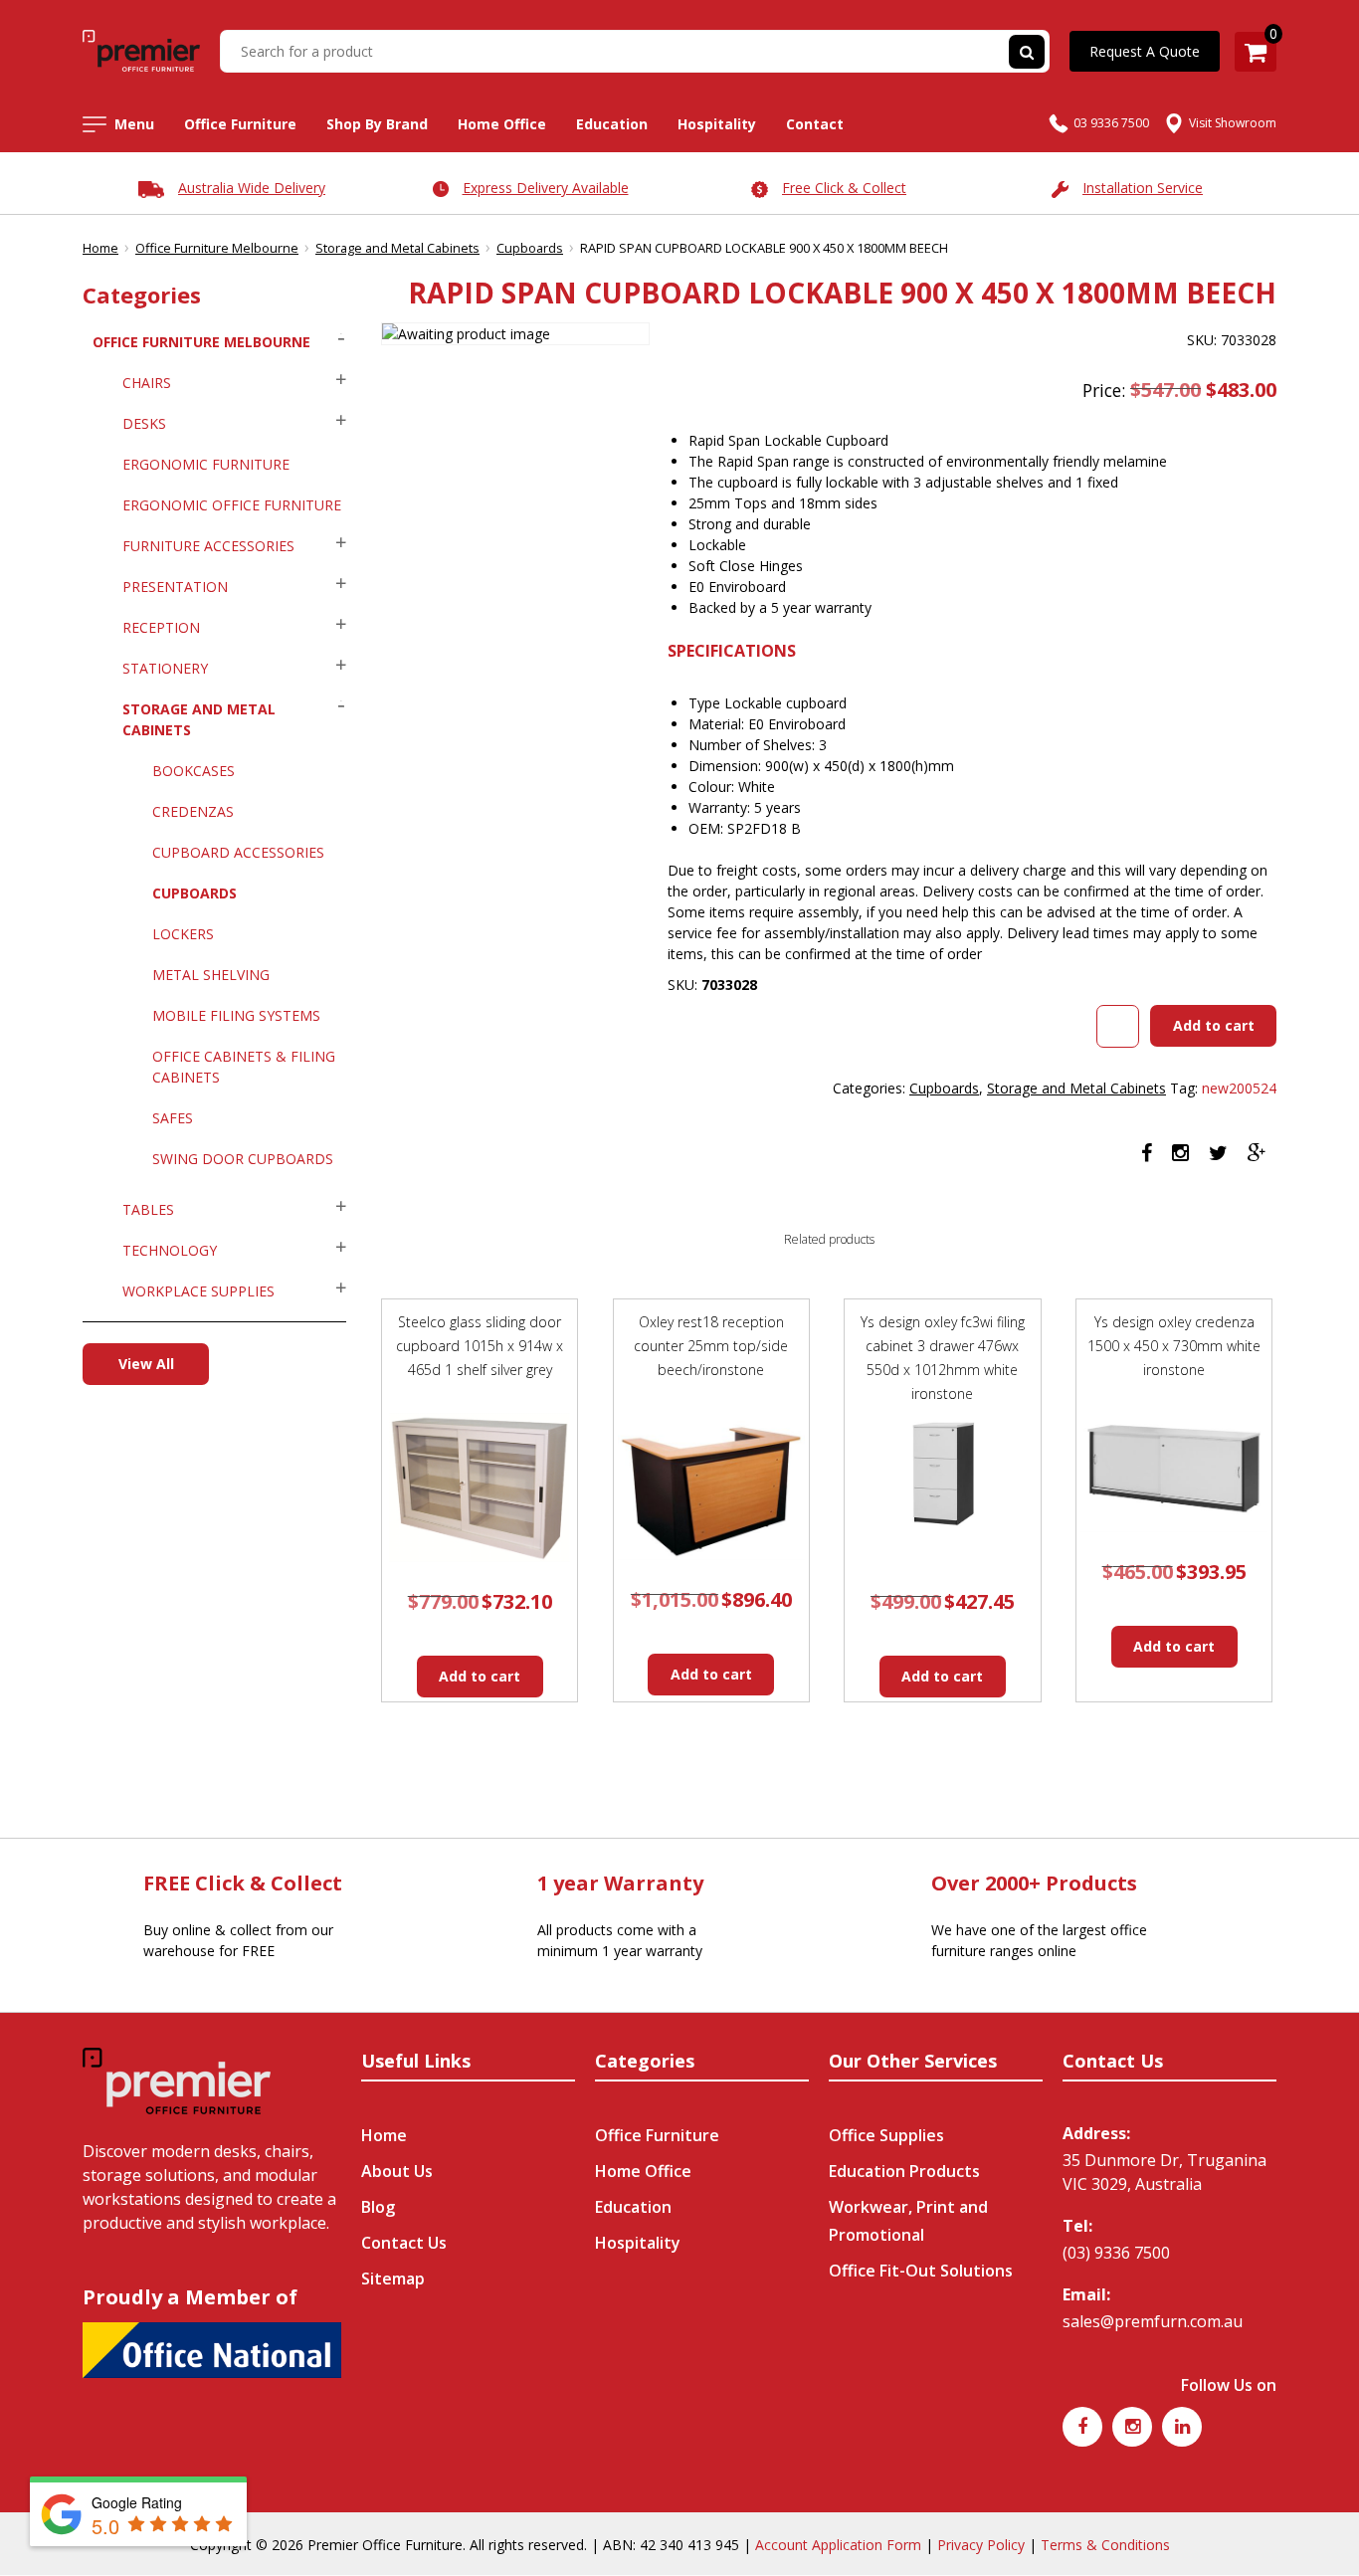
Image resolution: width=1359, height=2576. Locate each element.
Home (100, 248)
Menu (134, 124)
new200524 (1239, 1088)
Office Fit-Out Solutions (921, 2271)
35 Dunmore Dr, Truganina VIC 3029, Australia (1165, 2172)
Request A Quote (1145, 51)
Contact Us (404, 2243)
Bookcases (194, 771)
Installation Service (1143, 188)
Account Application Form (838, 2545)
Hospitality (717, 124)
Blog (378, 2207)
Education (612, 124)
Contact (815, 124)
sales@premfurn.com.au (1153, 2321)
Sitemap (393, 2279)
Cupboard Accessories (238, 852)
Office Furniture (240, 124)
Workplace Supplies (198, 1291)
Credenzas (193, 811)
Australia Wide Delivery (252, 188)
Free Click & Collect (844, 188)
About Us (397, 2171)
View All (146, 1364)
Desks (144, 423)
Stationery (165, 668)
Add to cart (1214, 1025)
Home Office (502, 124)
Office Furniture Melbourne (217, 248)
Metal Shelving (211, 975)
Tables (148, 1209)
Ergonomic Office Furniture (232, 505)
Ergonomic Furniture (206, 464)
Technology (170, 1250)
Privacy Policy (981, 2545)
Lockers (183, 934)
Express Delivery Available (546, 188)
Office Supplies (886, 2135)
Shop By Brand (377, 124)
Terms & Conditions (1105, 2545)
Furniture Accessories (208, 546)
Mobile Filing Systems (236, 1015)
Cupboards (530, 248)
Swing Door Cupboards (243, 1159)
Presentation (175, 587)
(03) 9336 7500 (1116, 2253)
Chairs (147, 383)
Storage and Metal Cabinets (397, 248)
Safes (173, 1118)
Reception (161, 627)
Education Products (904, 2171)
